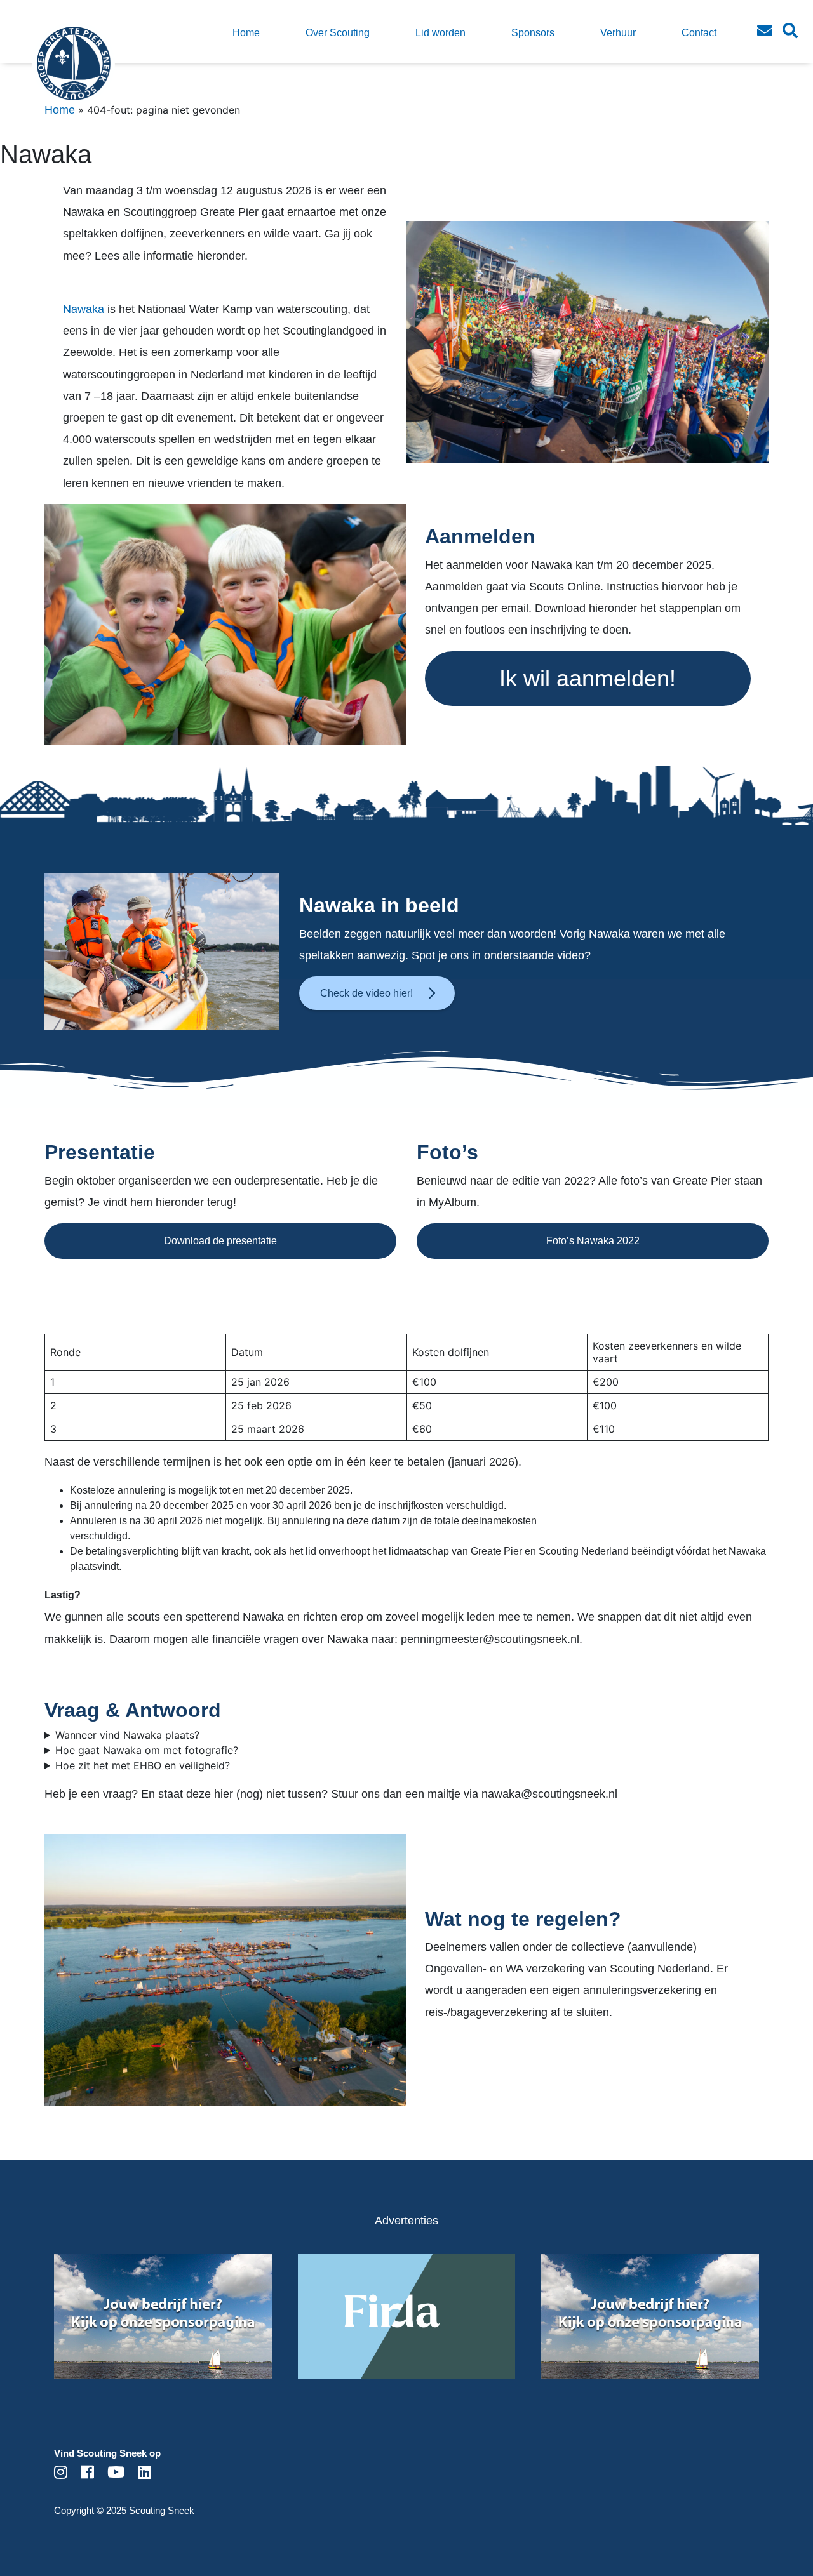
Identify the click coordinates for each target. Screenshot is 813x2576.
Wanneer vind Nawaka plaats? (127, 1735)
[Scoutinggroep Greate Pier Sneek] (51, 73)
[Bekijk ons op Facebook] (87, 2474)
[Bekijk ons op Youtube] (116, 2474)
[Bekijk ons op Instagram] (61, 2474)
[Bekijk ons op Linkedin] (144, 2474)
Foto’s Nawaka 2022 (593, 1241)
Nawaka (85, 309)
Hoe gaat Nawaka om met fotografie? (147, 1750)
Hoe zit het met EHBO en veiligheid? (143, 1765)
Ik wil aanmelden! (588, 678)
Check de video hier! (366, 993)
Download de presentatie (220, 1241)
